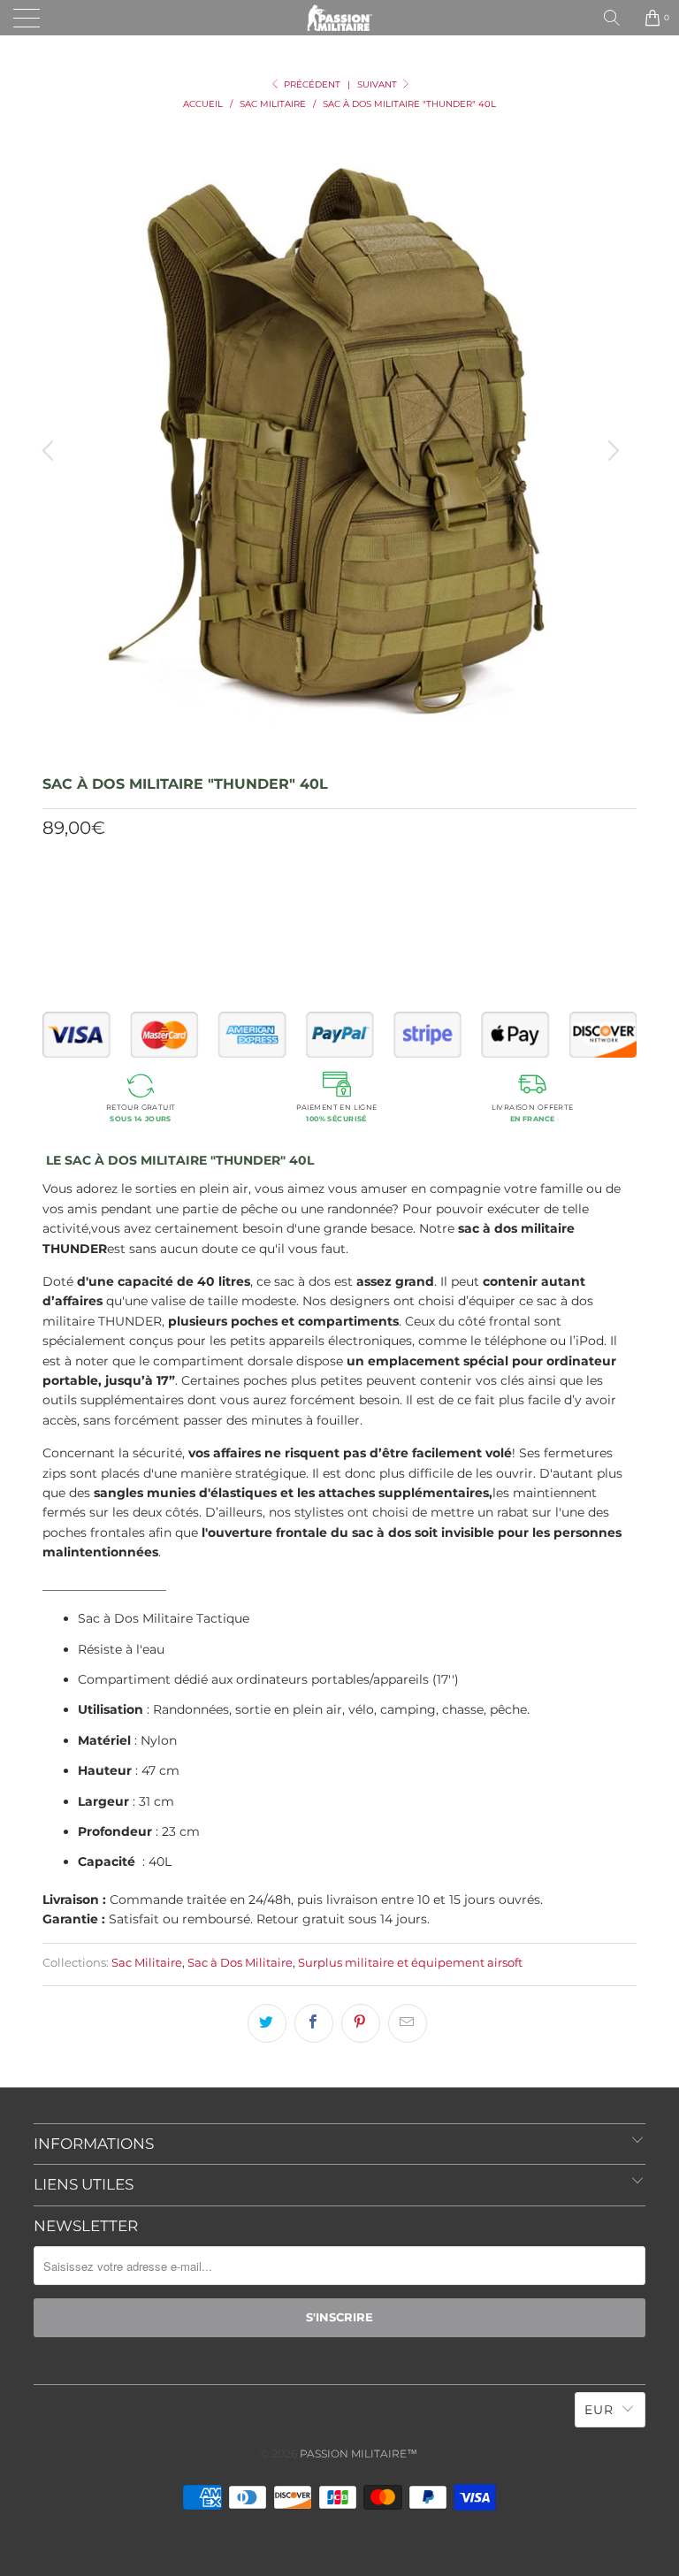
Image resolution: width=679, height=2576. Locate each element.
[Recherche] (618, 18)
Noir (423, 897)
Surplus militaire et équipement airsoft (410, 1963)
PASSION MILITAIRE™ (359, 2454)
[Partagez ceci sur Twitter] (267, 2023)
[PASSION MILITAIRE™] (339, 18)
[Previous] (50, 451)
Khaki (67, 897)
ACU (373, 897)
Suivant (378, 84)
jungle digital (148, 897)
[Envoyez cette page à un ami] (408, 2023)
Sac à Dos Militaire (240, 1963)
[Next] (611, 451)
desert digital (298, 897)
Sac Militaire (147, 1963)
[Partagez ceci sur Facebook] (314, 2023)
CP (223, 897)
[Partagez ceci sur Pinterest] (361, 2023)
